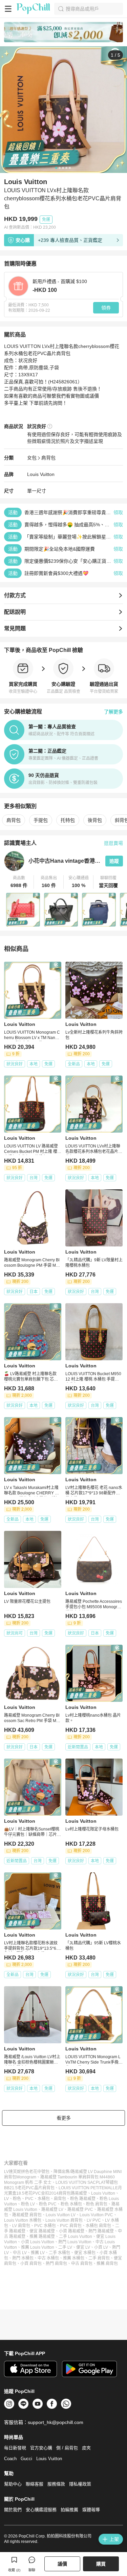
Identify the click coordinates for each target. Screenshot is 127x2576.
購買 (101, 2564)
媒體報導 (91, 2510)
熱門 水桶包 (23, 2258)
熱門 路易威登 (101, 2231)
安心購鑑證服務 (41, 2510)
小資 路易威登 (72, 2231)
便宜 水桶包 (85, 2253)
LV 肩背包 (21, 2226)
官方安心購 (41, 2448)
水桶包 (44, 2199)
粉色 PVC (48, 2204)
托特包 (68, 820)
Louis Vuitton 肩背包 (64, 2220)
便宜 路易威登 (42, 2231)
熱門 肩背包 (56, 2264)
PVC (29, 2199)
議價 (62, 2564)
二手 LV (65, 2247)
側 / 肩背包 (67, 2448)
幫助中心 (13, 2484)
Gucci (26, 2459)
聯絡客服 (35, 2484)
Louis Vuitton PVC (96, 2215)
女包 (32, 458)
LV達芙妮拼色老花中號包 (27, 2172)
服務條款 (56, 2484)
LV (6, 2199)
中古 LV (20, 2253)
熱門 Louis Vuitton (75, 2242)
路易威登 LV (52, 2209)
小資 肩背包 (31, 2264)
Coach (10, 2459)
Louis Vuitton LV (61, 2215)
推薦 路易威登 (42, 2237)
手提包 (41, 820)
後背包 (95, 820)
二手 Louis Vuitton (76, 2237)
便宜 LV (83, 2247)
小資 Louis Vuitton (38, 2242)
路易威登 (79, 2193)
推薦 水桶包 (74, 2258)
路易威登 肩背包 (27, 2215)
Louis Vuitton (41, 474)
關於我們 (13, 2510)
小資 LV (101, 2247)
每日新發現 (15, 2448)
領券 (106, 308)
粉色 (17, 2199)
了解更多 (113, 712)
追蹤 (114, 861)
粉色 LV (28, 2204)
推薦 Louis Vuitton (38, 2247)
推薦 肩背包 (107, 2264)
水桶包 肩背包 (98, 2226)
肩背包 (48, 458)
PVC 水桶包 (45, 2226)
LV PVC (94, 2220)
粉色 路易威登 (83, 2199)
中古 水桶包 (48, 2258)
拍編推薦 (69, 2510)
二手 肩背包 (99, 2258)
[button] (19, 882)
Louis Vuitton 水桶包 (23, 2220)
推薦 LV (38, 2253)
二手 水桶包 (59, 2253)
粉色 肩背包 (97, 2204)
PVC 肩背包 (71, 2226)
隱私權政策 (80, 2484)
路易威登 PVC (80, 2209)
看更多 (64, 2118)
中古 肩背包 (82, 2264)
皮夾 (86, 2448)
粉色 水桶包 (71, 2204)
